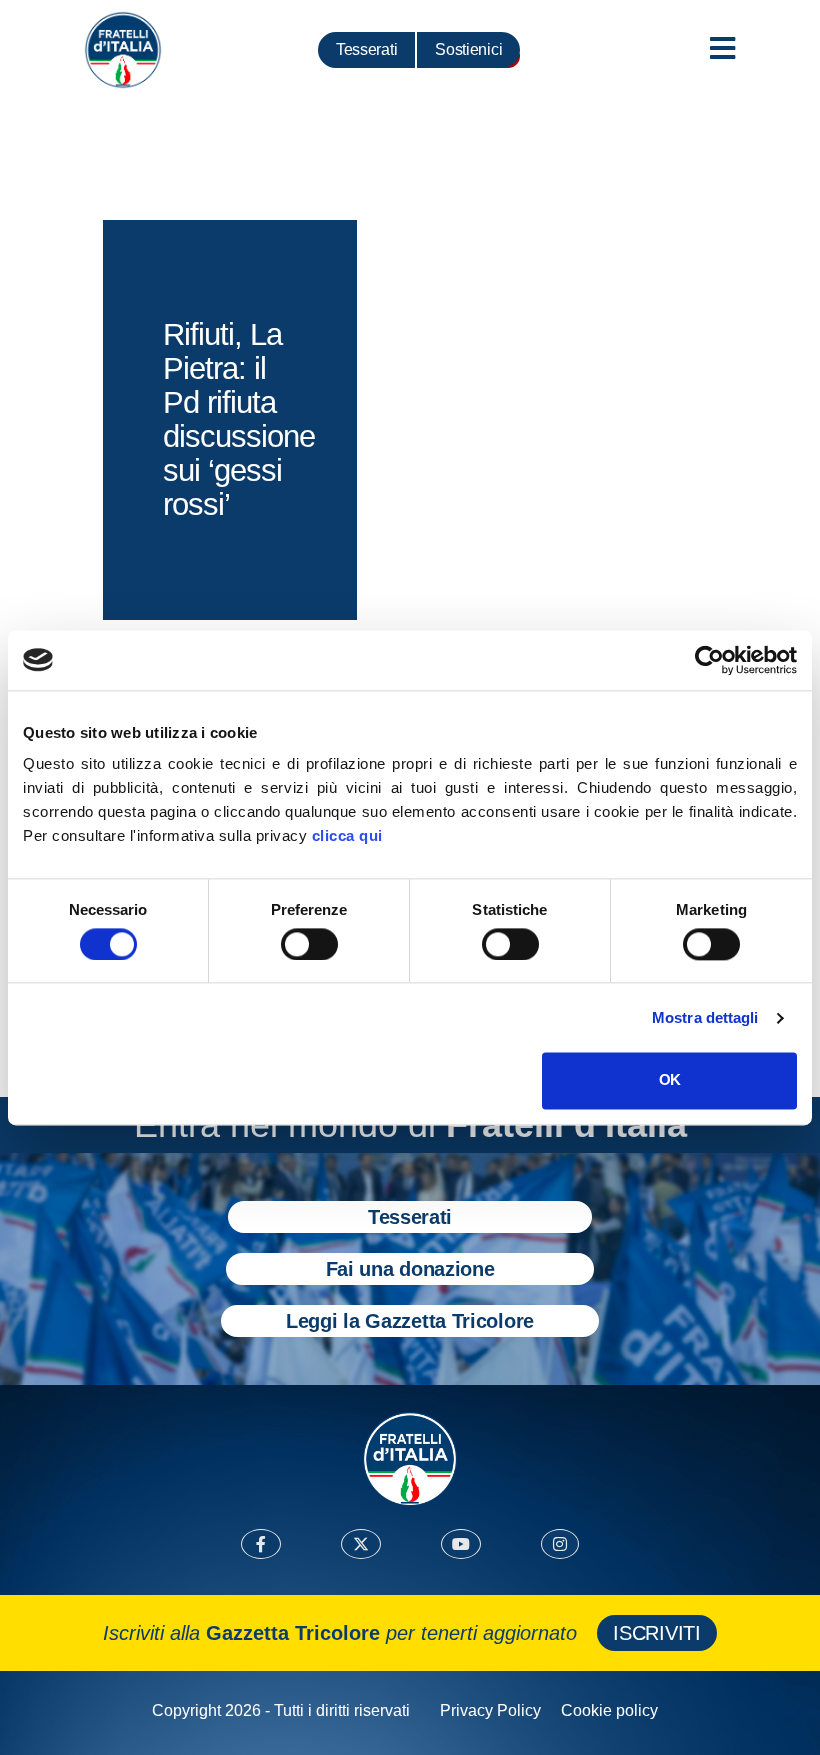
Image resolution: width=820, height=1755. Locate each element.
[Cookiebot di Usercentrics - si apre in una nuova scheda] (709, 660)
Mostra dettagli (705, 1017)
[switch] (309, 944)
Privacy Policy (490, 1710)
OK (669, 1080)
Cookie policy (609, 1710)
